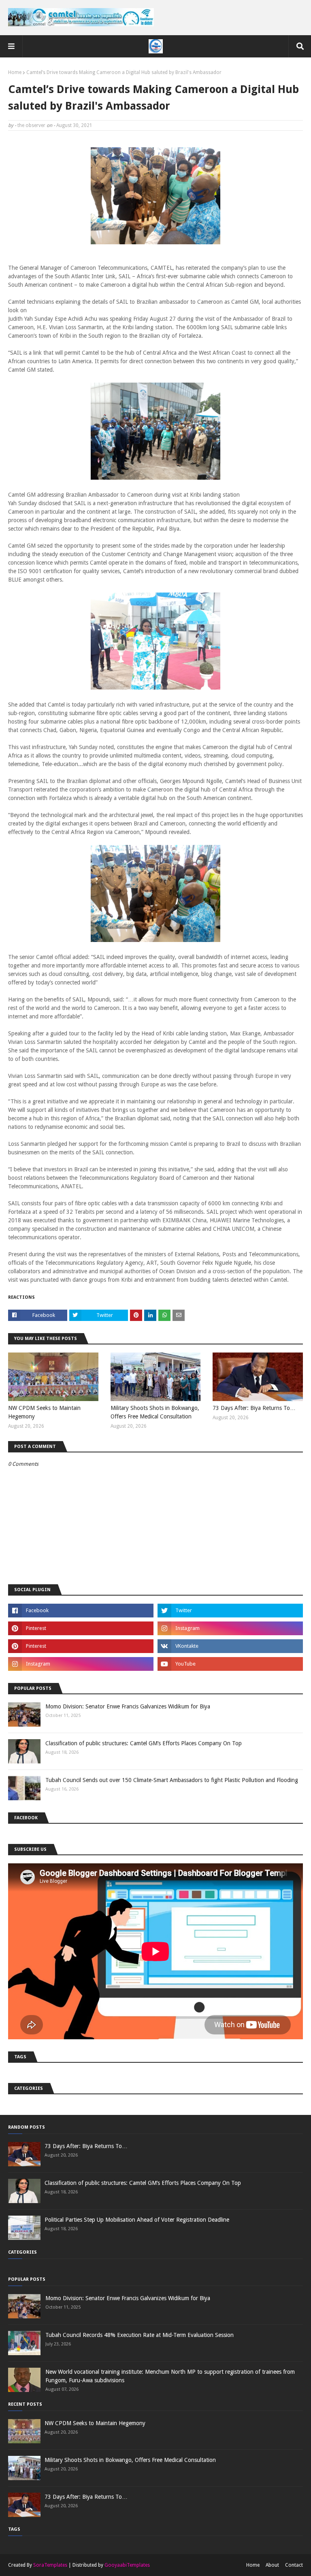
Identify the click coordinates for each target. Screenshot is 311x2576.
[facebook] (81, 1611)
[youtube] (230, 1664)
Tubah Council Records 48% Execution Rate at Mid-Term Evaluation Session (140, 2335)
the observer (31, 125)
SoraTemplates (50, 2565)
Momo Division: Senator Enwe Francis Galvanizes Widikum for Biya (128, 1706)
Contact (294, 2565)
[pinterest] (81, 1628)
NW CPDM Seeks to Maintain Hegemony (44, 1412)
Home (15, 72)
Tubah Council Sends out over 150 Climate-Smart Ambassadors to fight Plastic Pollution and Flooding (172, 1780)
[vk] (230, 1646)
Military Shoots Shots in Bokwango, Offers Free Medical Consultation (155, 1412)
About (272, 2565)
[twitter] (230, 1611)
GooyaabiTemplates (127, 2565)
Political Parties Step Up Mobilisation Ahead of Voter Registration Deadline (137, 2220)
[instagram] (230, 1628)
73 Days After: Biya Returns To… (254, 1408)
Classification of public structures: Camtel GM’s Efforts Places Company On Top (144, 1743)
